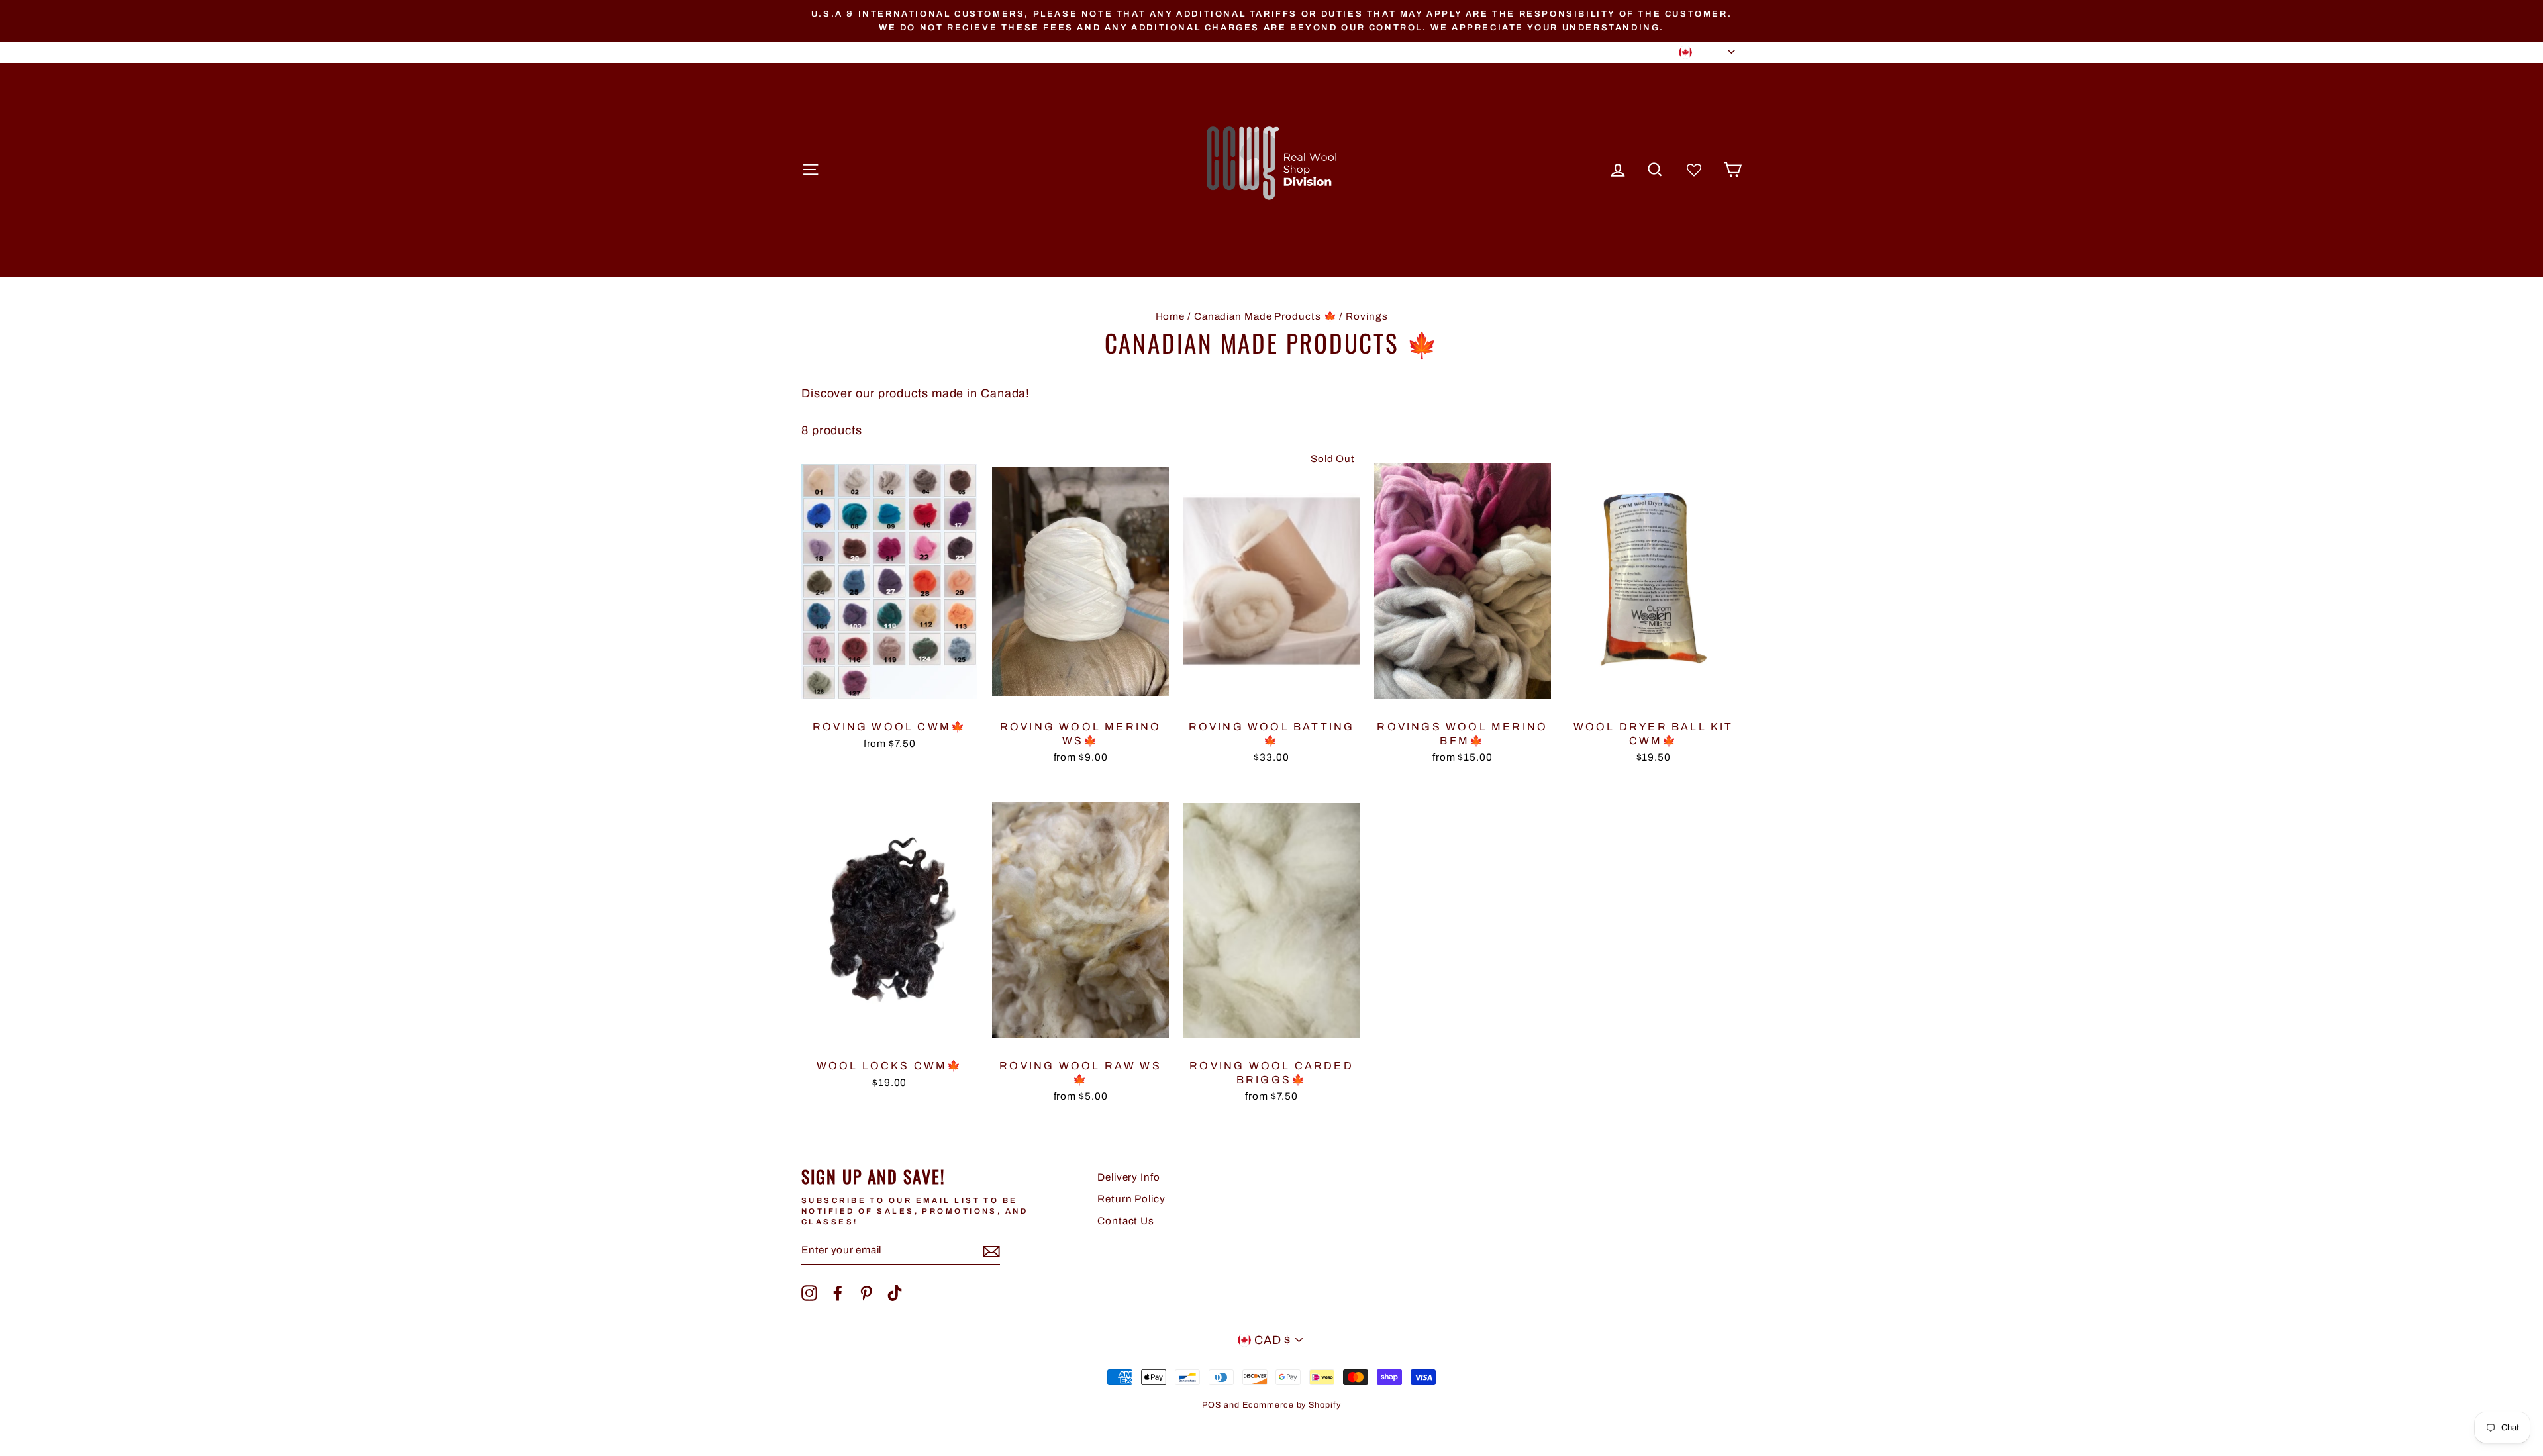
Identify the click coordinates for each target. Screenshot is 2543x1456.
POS (1212, 1405)
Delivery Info (1129, 1177)
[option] (1271, 21)
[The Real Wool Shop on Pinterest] (866, 1293)
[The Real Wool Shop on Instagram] (809, 1293)
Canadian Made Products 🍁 (1266, 316)
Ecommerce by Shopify (1292, 1405)
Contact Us (1126, 1221)
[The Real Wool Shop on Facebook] (838, 1293)
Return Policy (1131, 1199)
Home (1171, 316)
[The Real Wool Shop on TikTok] (895, 1293)
